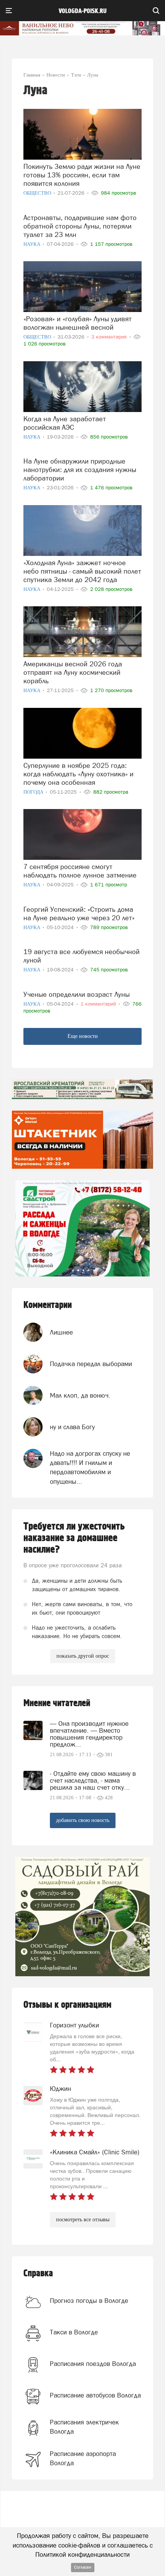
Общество (38, 193)
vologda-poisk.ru (83, 11)
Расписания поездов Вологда (93, 2364)
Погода (34, 792)
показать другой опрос (83, 1656)
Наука (32, 244)
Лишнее (61, 1332)
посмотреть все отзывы (83, 2220)
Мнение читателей (57, 1703)
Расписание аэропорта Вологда (83, 2458)
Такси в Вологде (74, 2332)
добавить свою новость (83, 1820)
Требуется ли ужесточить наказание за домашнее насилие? (74, 1538)
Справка (38, 2273)
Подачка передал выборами (91, 1364)
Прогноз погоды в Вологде (89, 2301)
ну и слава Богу (72, 1427)
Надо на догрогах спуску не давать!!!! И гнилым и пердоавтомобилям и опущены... (90, 1467)
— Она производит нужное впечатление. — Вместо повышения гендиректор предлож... (89, 1734)
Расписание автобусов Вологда (95, 2395)
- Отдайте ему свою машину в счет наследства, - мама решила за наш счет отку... (93, 1780)
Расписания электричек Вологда (84, 2427)
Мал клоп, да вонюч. (80, 1395)
